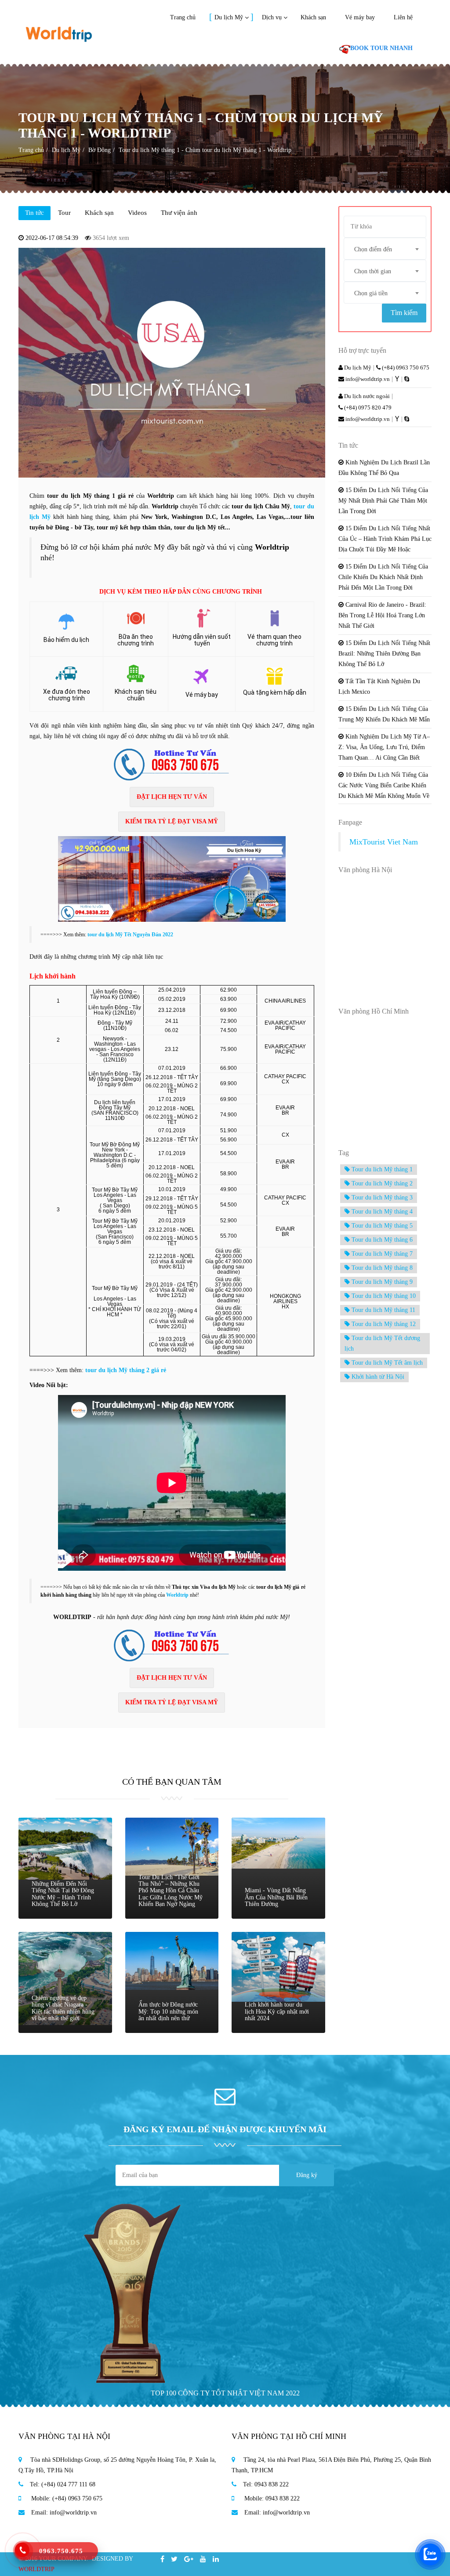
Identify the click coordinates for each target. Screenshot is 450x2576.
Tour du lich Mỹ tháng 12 (383, 1324)
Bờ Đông (100, 150)
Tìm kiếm (404, 313)
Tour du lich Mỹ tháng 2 (381, 1183)
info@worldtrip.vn (367, 379)
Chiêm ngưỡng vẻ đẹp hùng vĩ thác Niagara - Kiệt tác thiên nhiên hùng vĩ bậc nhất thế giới (63, 2008)
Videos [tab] (137, 213)
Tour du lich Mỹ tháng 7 (381, 1254)
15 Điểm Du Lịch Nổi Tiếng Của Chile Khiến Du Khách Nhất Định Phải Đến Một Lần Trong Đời (383, 577)
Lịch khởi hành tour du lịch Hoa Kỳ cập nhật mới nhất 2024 (277, 2011)
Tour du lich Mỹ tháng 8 (381, 1268)
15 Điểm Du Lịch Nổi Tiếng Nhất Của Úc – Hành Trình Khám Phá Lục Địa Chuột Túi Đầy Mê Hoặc (385, 539)
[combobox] (385, 249)
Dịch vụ (272, 17)
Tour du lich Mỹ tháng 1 (381, 1169)
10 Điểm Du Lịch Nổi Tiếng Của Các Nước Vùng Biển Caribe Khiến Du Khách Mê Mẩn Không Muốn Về (384, 785)
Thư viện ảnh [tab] (179, 213)
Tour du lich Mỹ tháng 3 (381, 1197)
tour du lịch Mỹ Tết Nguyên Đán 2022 (130, 935)
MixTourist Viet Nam (384, 842)
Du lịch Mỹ (229, 17)
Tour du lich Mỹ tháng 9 (381, 1282)
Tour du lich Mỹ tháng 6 (381, 1240)
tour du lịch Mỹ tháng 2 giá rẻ (126, 1370)
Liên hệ (403, 17)
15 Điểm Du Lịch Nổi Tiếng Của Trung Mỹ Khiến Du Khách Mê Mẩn (384, 714)
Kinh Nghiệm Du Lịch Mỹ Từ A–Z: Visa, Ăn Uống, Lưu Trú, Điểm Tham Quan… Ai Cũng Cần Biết (384, 747)
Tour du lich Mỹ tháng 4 (381, 1212)
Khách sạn (313, 17)
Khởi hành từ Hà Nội (377, 1377)
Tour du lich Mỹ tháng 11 (383, 1310)
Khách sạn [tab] (99, 213)
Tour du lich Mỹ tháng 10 (383, 1296)
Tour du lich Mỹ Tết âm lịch (386, 1363)
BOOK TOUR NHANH (381, 48)
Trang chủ (183, 17)
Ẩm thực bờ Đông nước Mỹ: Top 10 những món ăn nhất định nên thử (168, 2011)
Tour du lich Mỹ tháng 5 (381, 1226)
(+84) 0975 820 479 (367, 408)
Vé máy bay (360, 17)
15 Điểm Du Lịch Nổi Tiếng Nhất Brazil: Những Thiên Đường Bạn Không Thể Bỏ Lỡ (384, 654)
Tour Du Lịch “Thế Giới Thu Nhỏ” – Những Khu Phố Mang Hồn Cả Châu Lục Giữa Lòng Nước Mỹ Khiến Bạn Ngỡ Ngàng (171, 1891)
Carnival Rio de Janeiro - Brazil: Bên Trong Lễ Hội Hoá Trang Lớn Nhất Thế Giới (382, 615)
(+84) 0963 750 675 (405, 368)
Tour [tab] (64, 213)
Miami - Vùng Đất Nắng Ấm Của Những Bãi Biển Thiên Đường (276, 1897)
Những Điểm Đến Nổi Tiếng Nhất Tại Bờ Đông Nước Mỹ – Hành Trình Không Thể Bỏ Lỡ (63, 1894)
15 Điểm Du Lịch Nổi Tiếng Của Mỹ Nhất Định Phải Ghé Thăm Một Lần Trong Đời (383, 501)
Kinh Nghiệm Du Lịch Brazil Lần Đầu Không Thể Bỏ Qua (384, 468)
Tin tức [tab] (34, 213)
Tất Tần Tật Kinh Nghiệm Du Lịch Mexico (379, 687)
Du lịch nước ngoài (366, 396)
